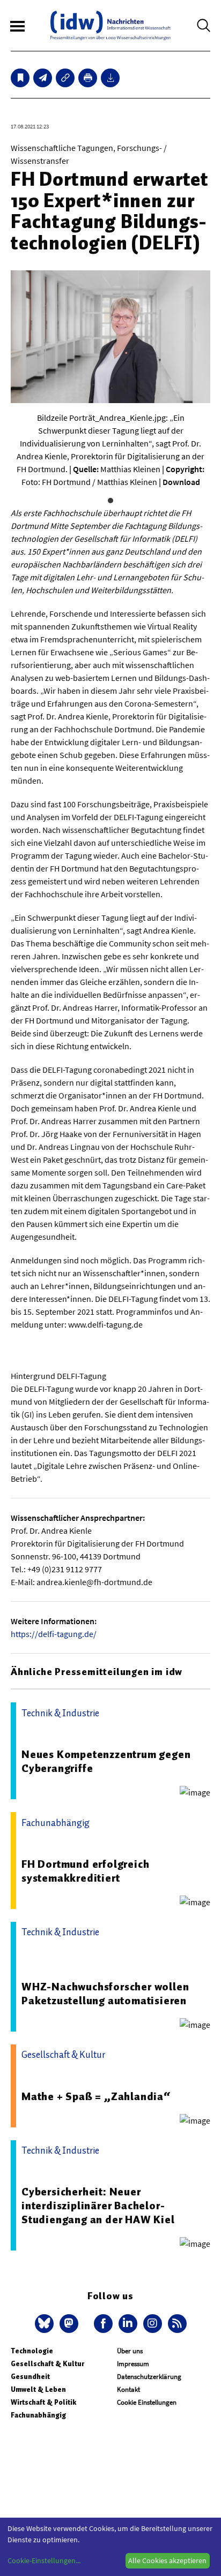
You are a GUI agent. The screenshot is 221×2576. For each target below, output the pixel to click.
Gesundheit (30, 2377)
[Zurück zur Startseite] (110, 25)
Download (181, 482)
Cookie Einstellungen (147, 2402)
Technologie (32, 2351)
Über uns (130, 2351)
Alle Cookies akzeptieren (167, 2560)
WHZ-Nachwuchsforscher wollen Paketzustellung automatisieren (105, 1994)
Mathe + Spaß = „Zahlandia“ (96, 2096)
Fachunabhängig (38, 2415)
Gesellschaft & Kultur (47, 2364)
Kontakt (128, 2389)
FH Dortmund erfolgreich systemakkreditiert (85, 1871)
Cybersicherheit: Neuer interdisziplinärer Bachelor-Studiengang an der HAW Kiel (98, 2206)
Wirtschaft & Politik (43, 2402)
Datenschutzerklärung (149, 2377)
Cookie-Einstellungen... (44, 2560)
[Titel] (20, 78)
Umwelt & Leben (38, 2389)
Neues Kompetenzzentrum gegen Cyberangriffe (106, 1761)
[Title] (65, 78)
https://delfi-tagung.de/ (54, 1634)
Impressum (133, 2364)
